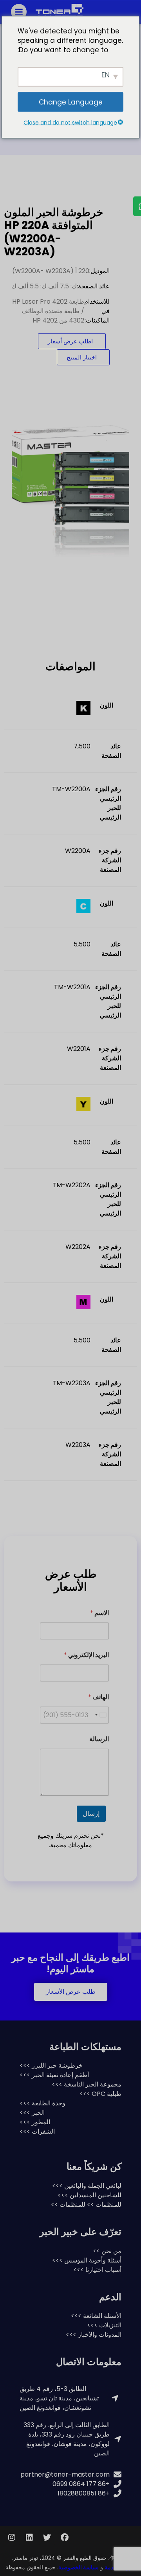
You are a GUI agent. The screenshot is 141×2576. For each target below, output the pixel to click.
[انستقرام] (12, 2537)
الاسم (99, 1613)
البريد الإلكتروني (86, 1655)
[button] (71, 1992)
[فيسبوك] (65, 2537)
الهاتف (99, 1697)
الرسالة (99, 1739)
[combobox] (100, 1715)
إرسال (91, 1813)
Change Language (71, 102)
